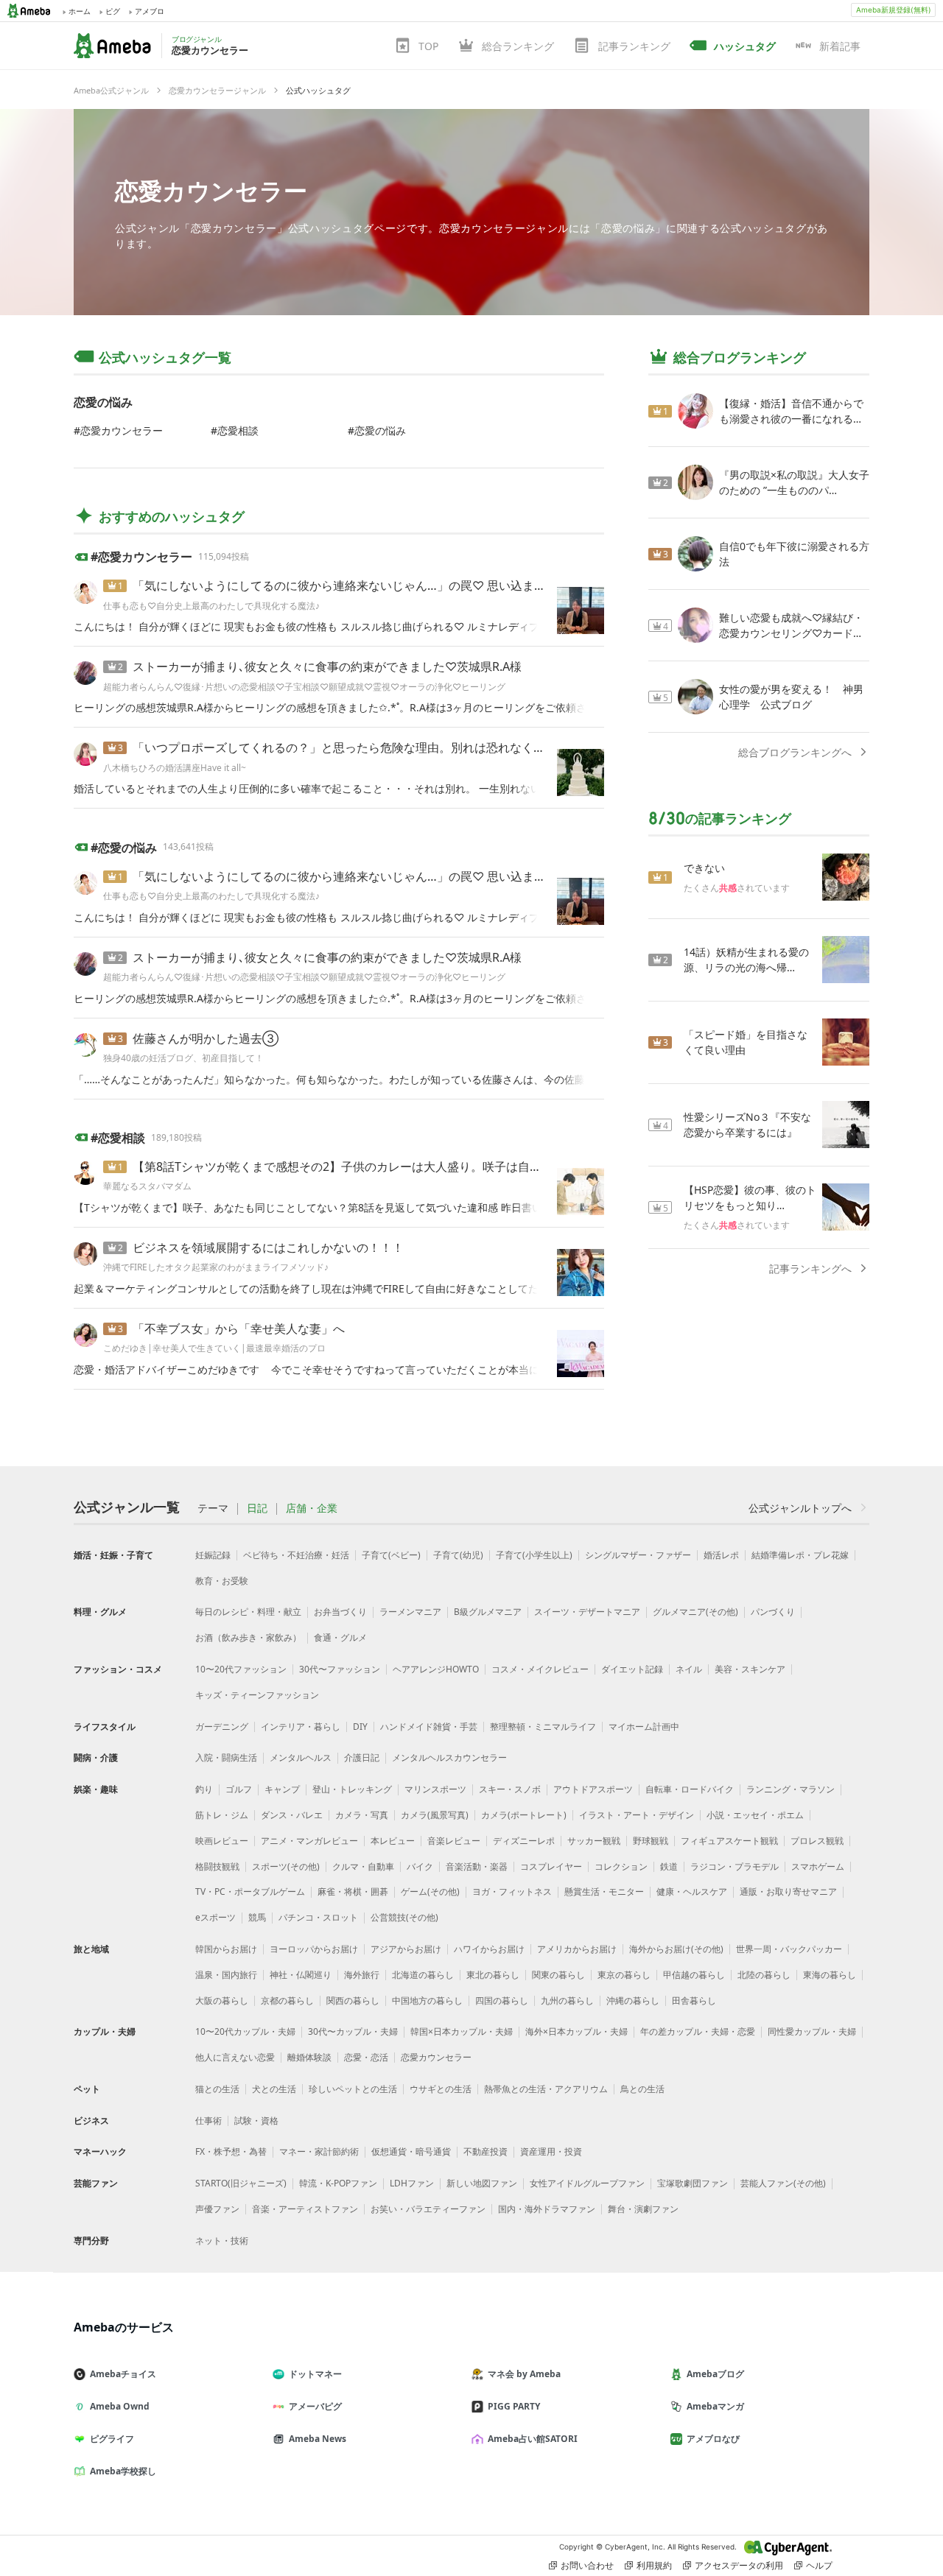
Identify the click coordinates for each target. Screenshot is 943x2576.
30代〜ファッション (340, 1669)
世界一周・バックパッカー (789, 1949)
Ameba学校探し (123, 2471)
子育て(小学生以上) (534, 1555)
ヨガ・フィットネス (512, 1891)
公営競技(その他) (404, 1917)
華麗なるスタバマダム (147, 1186)
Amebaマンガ (715, 2406)
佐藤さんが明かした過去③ (206, 1038)
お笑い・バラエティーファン (428, 2209)
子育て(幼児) (458, 1555)
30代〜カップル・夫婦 (353, 2031)
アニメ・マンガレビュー (309, 1841)
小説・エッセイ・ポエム (755, 1815)
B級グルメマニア (488, 1612)
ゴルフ (239, 1789)
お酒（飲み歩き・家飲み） (248, 1637)
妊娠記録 (213, 1555)
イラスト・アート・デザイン (637, 1815)
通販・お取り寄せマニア (788, 1891)
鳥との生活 (642, 2089)
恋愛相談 (238, 430)
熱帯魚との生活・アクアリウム (546, 2089)
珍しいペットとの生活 (353, 2089)
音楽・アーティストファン (305, 2209)
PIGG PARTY (514, 2406)
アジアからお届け (406, 1949)
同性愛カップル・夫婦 (812, 2031)
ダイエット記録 (632, 1669)
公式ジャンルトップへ (800, 1508)
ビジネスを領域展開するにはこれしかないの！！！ (268, 1247)
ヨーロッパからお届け (314, 1949)
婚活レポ (721, 1555)
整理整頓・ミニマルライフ (543, 1727)
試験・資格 (256, 2121)
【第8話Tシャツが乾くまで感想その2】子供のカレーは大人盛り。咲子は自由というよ (361, 1166)
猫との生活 (217, 2089)
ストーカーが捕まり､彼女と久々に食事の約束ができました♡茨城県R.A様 (327, 666)
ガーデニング (222, 1727)
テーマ (213, 1508)
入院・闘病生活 (226, 1757)
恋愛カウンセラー (211, 190)
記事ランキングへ (810, 1268)
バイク (420, 1866)
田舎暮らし (694, 2000)
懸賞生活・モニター (604, 1891)
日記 (257, 1508)
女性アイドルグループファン (587, 2183)
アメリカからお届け (577, 1949)
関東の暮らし (558, 1975)
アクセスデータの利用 (739, 2565)
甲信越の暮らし (694, 1975)
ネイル (689, 1669)
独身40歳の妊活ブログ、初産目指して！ (183, 1058)
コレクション (621, 1866)
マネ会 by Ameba (524, 2374)
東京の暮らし (624, 1975)
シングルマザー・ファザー (638, 1555)
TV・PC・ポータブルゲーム (250, 1891)
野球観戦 (651, 1841)
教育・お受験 (222, 1581)
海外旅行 (362, 1975)
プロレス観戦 (817, 1841)
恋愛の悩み (380, 430)
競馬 (257, 1917)
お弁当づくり (340, 1612)
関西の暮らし (353, 2000)
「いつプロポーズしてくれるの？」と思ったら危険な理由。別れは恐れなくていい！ (357, 747)
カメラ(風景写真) (435, 1815)
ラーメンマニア (410, 1612)
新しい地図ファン (482, 2183)
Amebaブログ (715, 2374)
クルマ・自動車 (363, 1866)
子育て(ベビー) (391, 1555)
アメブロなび (713, 2439)
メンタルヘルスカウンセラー (449, 1757)
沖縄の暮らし (633, 2000)
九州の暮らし (567, 2000)
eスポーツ (215, 1917)
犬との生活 (274, 2089)
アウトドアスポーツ (593, 1789)
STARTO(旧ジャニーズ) (241, 2183)
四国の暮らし (502, 2000)
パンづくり (773, 1612)
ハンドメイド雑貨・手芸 (429, 1727)
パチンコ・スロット (318, 1917)
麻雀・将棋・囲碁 (353, 1891)
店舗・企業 (312, 1508)
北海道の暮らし (423, 1975)
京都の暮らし (287, 2000)
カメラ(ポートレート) (524, 1815)
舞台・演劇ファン (643, 2209)
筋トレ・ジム (222, 1815)
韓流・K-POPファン (338, 2183)
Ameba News (318, 2439)
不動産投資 (485, 2151)
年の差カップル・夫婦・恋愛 (698, 2031)
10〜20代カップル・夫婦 (245, 2031)
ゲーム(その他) (430, 1891)
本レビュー (393, 1841)
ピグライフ (112, 2439)
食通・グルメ (340, 1637)
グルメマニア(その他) (695, 1612)
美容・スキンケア (750, 1669)
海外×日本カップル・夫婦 (576, 2031)
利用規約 (654, 2565)
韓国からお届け (226, 1949)
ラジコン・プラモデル (735, 1866)
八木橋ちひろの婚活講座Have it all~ (175, 768)
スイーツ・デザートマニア (587, 1612)
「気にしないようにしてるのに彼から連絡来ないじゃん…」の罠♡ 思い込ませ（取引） (363, 585)
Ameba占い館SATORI (533, 2439)
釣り (204, 1789)
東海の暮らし (830, 1975)
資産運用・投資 (551, 2151)
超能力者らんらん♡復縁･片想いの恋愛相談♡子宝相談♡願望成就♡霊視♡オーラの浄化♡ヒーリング (304, 687)
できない (704, 868)
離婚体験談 (309, 2057)
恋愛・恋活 (366, 2057)
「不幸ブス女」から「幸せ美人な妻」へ (239, 1329)
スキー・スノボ (510, 1789)
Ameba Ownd (120, 2406)
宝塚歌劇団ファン (693, 2183)
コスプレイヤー (551, 1866)
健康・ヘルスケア (692, 1891)
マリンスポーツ (435, 1789)
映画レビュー (222, 1841)
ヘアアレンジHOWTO (436, 1669)
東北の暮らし (493, 1975)
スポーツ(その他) (286, 1866)
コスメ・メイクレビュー (540, 1669)
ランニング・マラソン (790, 1789)
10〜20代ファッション (241, 1669)
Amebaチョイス (123, 2374)
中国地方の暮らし (427, 2000)
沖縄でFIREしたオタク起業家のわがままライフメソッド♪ (216, 1267)
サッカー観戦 (594, 1841)
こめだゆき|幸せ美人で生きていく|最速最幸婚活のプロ (214, 1348)
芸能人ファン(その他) (783, 2183)
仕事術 (208, 2121)
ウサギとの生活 (441, 2089)
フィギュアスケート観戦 (729, 1841)
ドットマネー (315, 2374)
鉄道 (669, 1866)
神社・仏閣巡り (301, 1975)
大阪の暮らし (222, 2000)
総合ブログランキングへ (795, 752)
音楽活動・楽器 (477, 1866)
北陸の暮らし (764, 1975)
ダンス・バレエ (292, 1815)
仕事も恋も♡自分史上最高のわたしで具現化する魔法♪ (211, 606)
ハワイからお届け (489, 1949)
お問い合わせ (587, 2565)
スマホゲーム (818, 1866)
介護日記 (362, 1757)
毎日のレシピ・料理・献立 (248, 1612)
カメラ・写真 (362, 1815)
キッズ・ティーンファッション (257, 1695)
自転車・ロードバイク (690, 1789)
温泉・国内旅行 (226, 1975)
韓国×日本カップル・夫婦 (462, 2031)
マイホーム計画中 (644, 1727)
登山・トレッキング (352, 1789)
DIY (360, 1727)
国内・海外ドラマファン (547, 2209)
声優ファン (217, 2209)
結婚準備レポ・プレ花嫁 (800, 1555)
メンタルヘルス (301, 1757)
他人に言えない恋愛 (235, 2057)
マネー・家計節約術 (319, 2151)
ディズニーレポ (524, 1841)
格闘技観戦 (217, 1866)
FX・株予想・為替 (231, 2151)
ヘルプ (819, 2565)
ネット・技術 (222, 2241)
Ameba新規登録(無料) (894, 10)
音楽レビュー (454, 1841)
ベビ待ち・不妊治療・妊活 (296, 1555)
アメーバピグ (315, 2406)
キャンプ (282, 1789)
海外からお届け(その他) (676, 1949)
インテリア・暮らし (301, 1727)
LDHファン (412, 2183)
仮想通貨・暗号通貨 (411, 2151)
